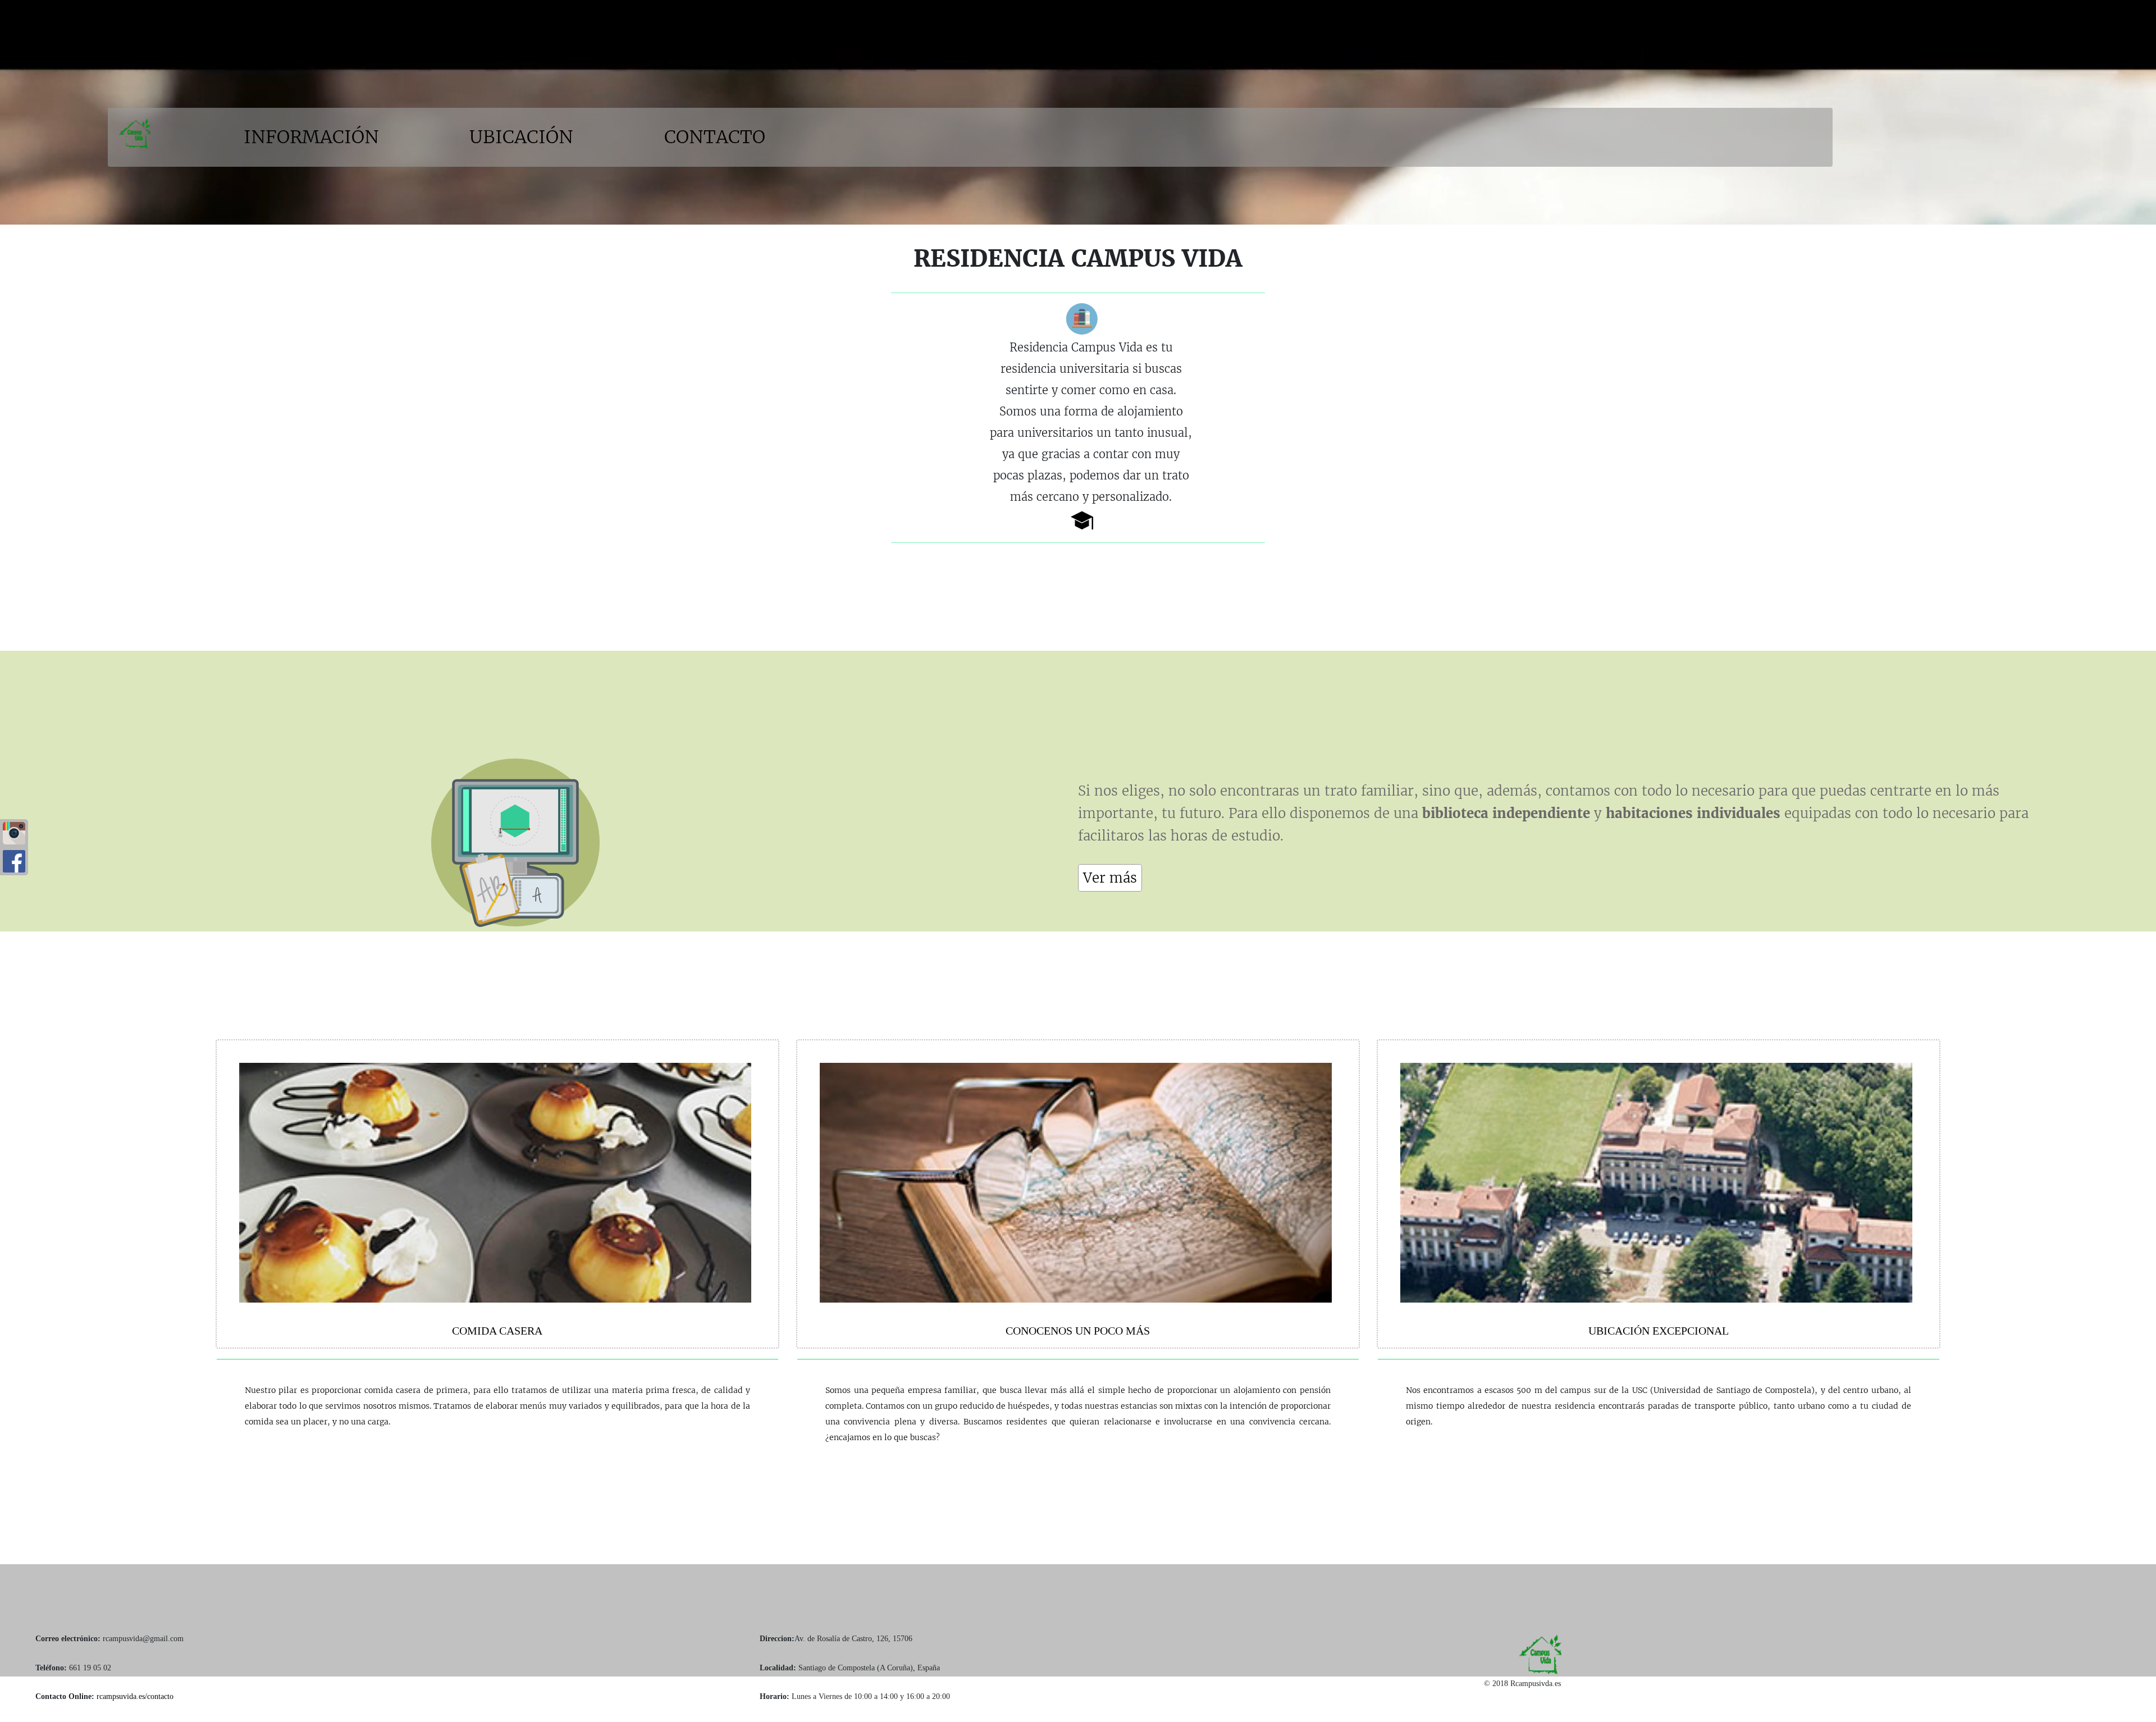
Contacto (715, 137)
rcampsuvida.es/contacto (135, 1696)
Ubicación (524, 137)
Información (314, 137)
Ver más (1110, 878)
